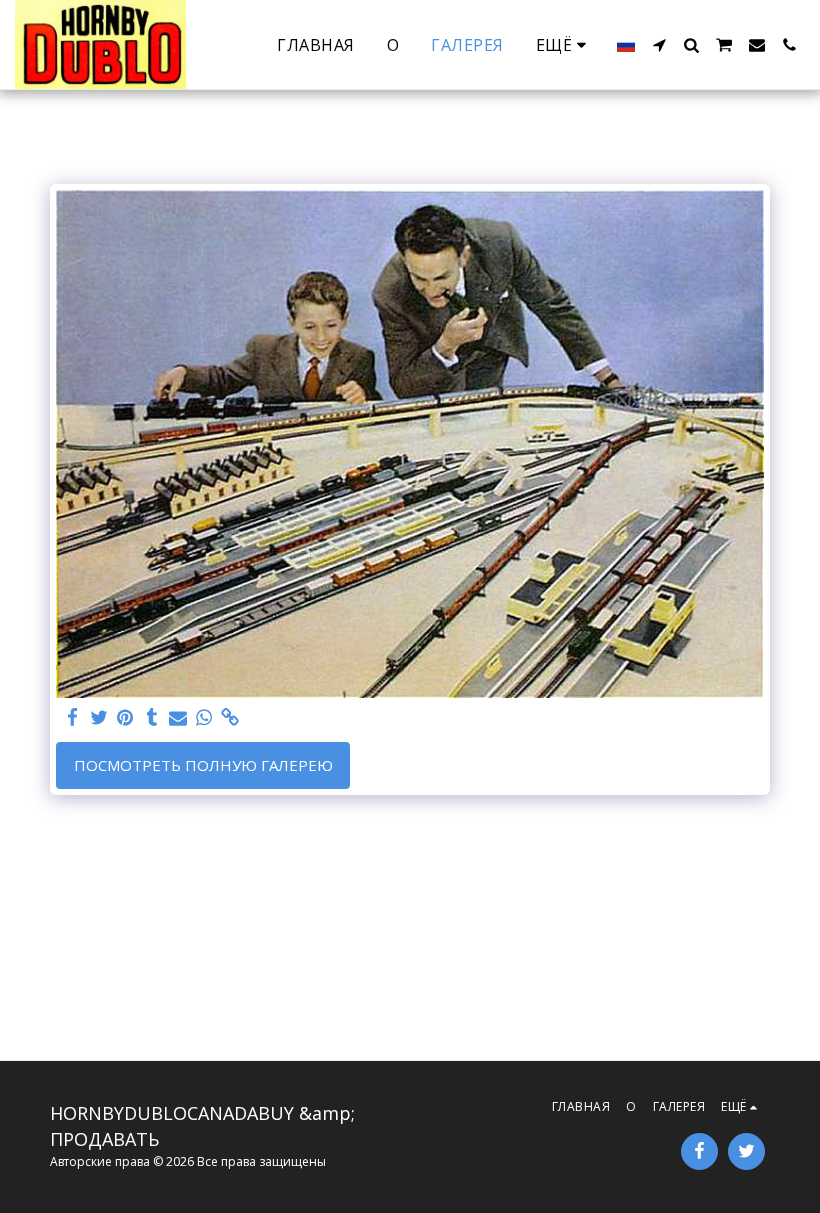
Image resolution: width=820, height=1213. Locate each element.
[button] (659, 45)
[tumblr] (151, 717)
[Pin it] (125, 717)
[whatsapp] (204, 717)
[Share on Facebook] (73, 717)
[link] (230, 717)
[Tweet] (99, 717)
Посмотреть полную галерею (203, 765)
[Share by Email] (178, 717)
